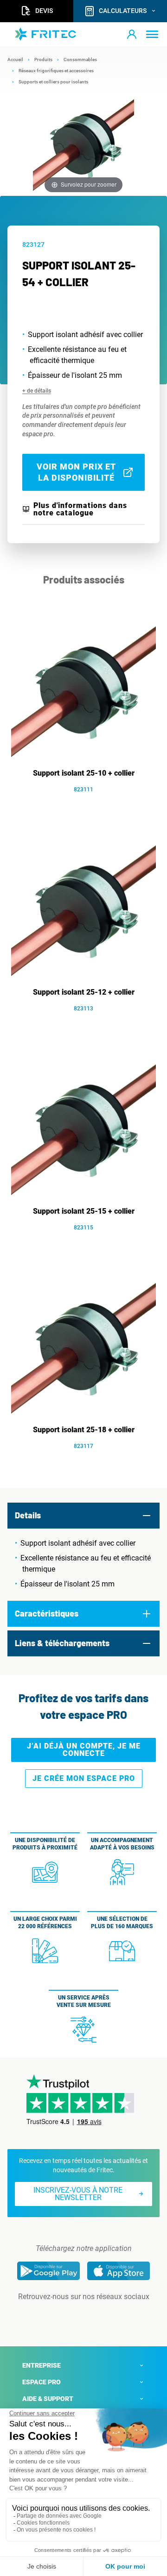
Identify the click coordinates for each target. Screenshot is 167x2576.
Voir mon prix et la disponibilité (76, 472)
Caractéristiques (47, 1613)
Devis (44, 11)
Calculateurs (123, 11)
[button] (132, 34)
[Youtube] (96, 2315)
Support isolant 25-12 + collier (84, 992)
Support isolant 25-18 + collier (84, 1430)
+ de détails (37, 391)
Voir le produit (88, 803)
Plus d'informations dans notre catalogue (80, 509)
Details (28, 1515)
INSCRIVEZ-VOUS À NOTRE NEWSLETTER (78, 2194)
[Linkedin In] (71, 2315)
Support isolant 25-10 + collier (84, 773)
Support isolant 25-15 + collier (84, 1211)
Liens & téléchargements (62, 1643)
